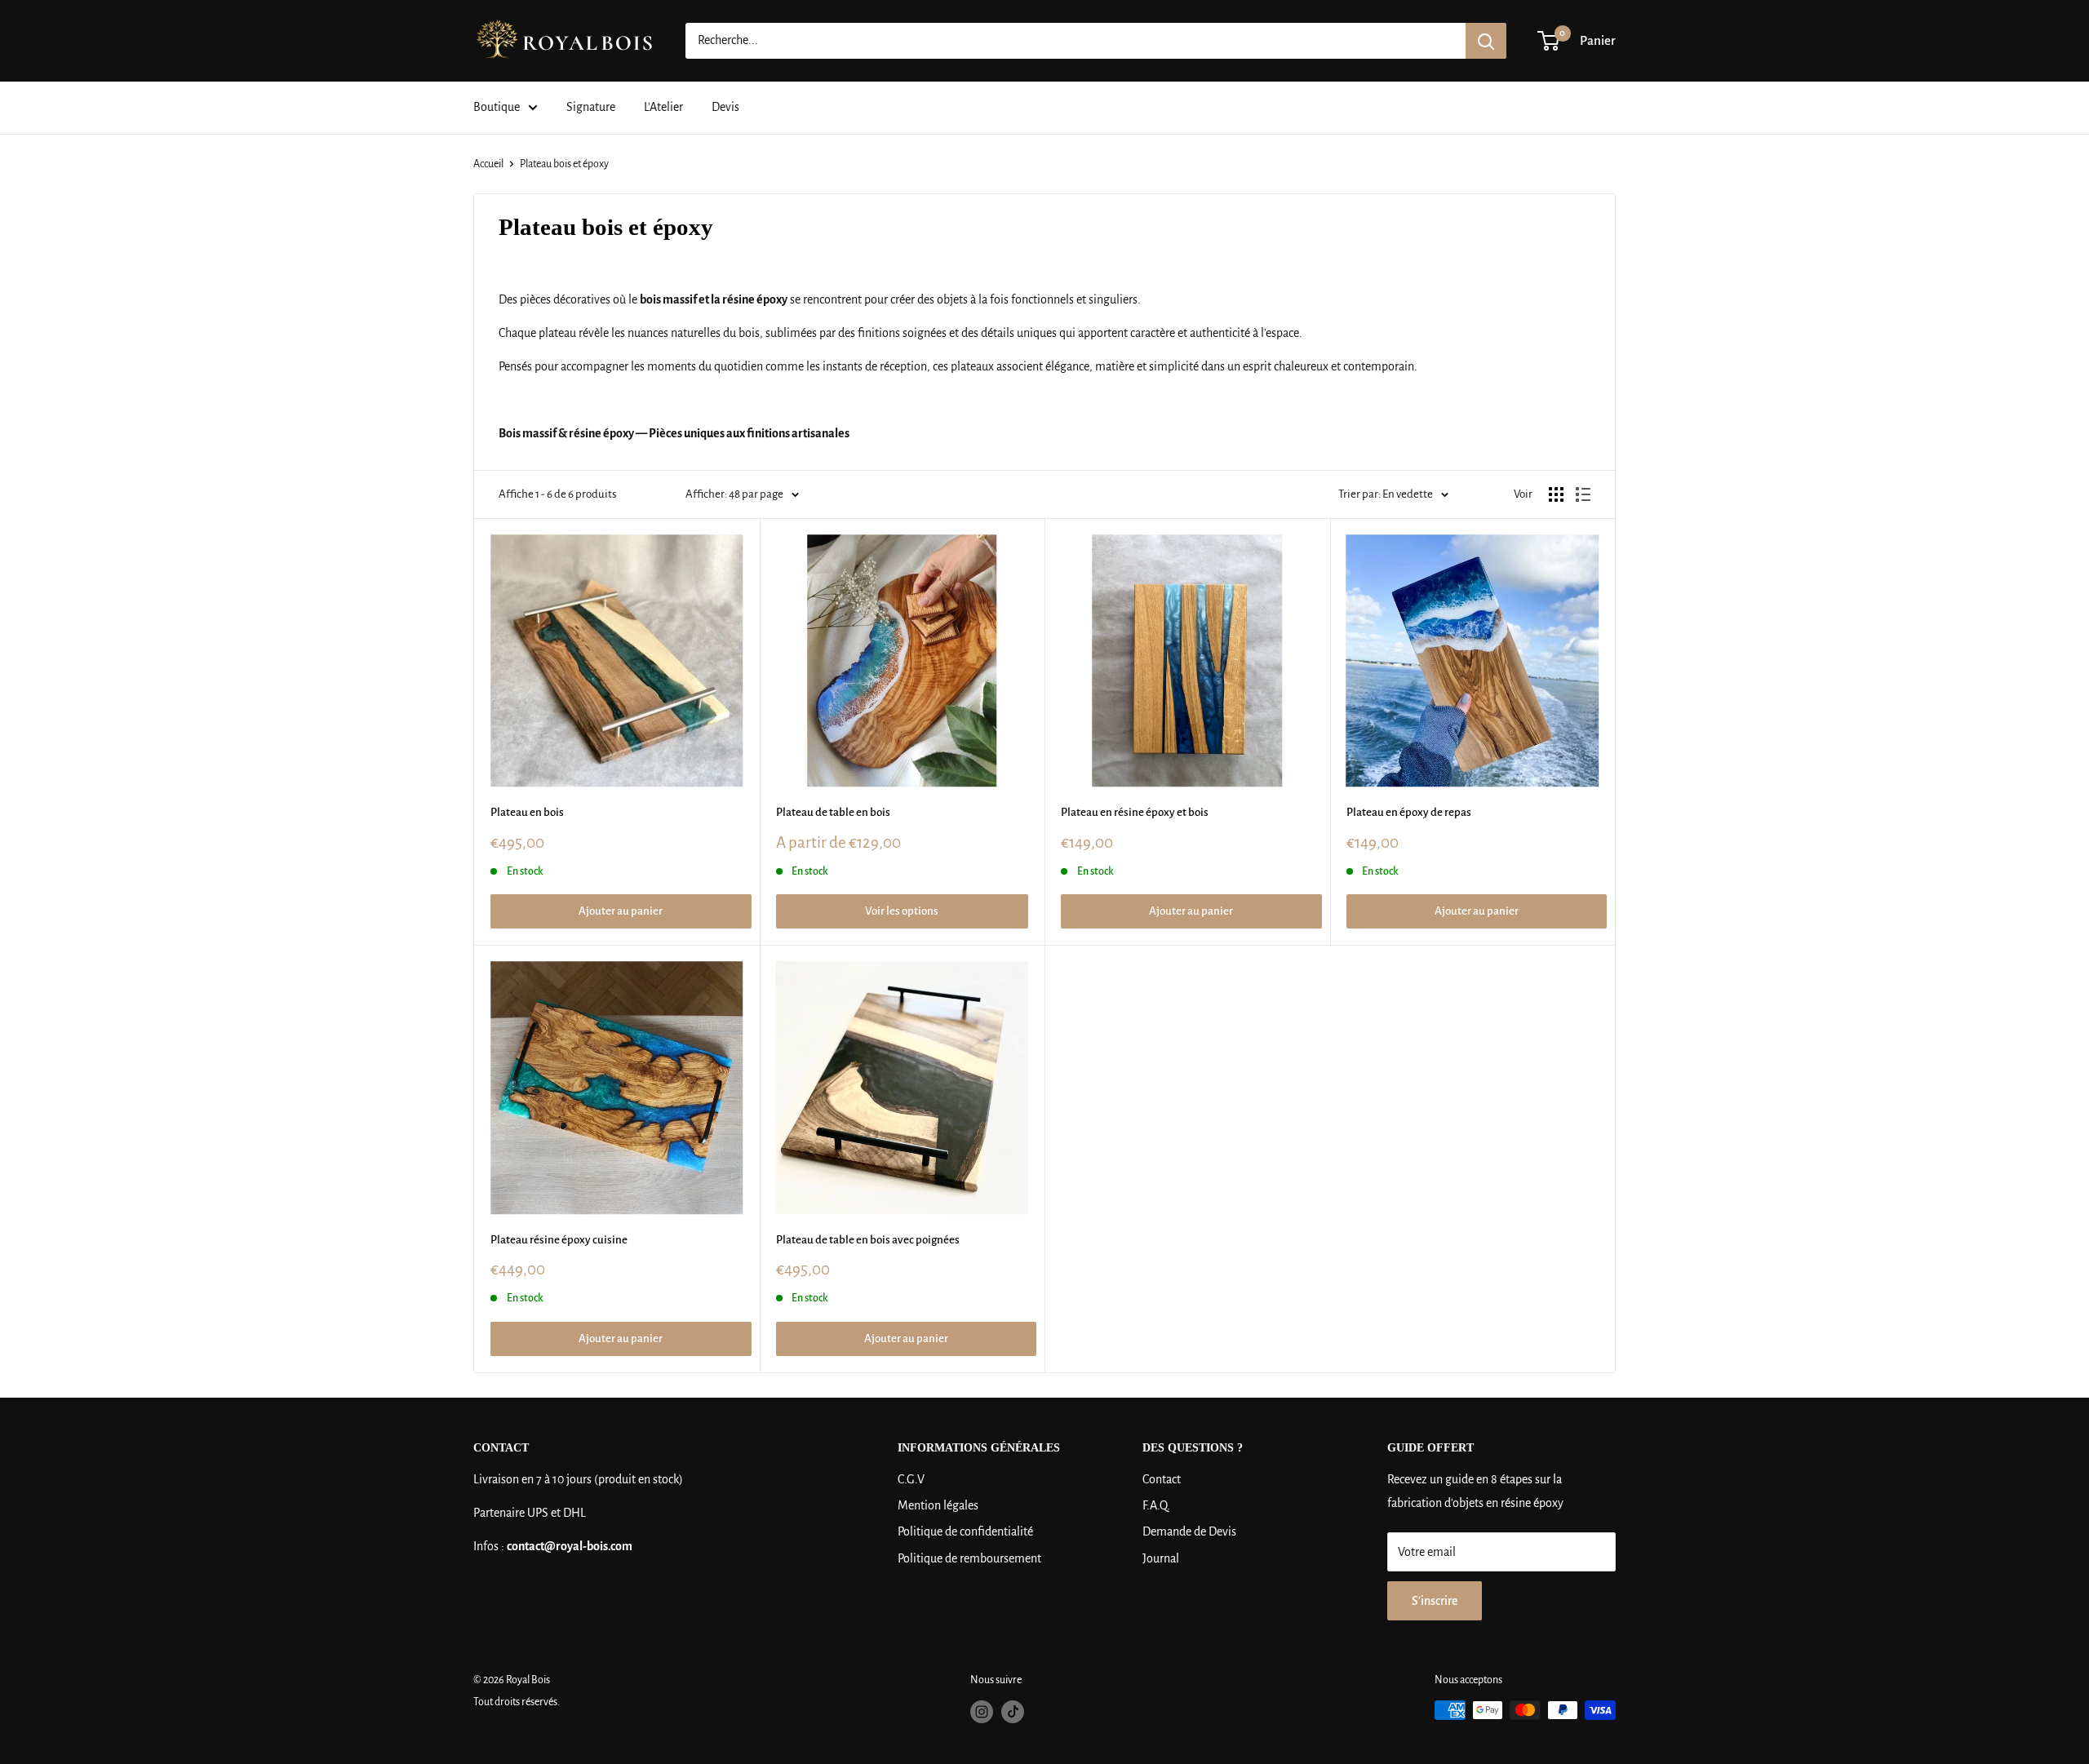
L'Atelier (663, 107)
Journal (1161, 1558)
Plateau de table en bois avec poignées (868, 1240)
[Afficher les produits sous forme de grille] (1556, 494)
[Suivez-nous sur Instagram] (982, 1712)
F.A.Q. (1156, 1505)
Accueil (488, 164)
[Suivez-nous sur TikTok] (1013, 1712)
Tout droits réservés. (517, 1702)
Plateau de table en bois (833, 812)
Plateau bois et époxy (564, 164)
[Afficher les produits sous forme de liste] (1583, 494)
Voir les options (902, 911)
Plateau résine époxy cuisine (559, 1240)
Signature (591, 107)
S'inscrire (1435, 1601)
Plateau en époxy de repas (1409, 812)
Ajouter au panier (621, 911)
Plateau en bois (527, 812)
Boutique (497, 107)
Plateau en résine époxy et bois (1135, 812)
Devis (725, 107)
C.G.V (911, 1479)
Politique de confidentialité (965, 1531)
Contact (1162, 1479)
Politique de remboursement (969, 1558)
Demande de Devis (1189, 1531)
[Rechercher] (1486, 41)
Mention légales (938, 1505)
